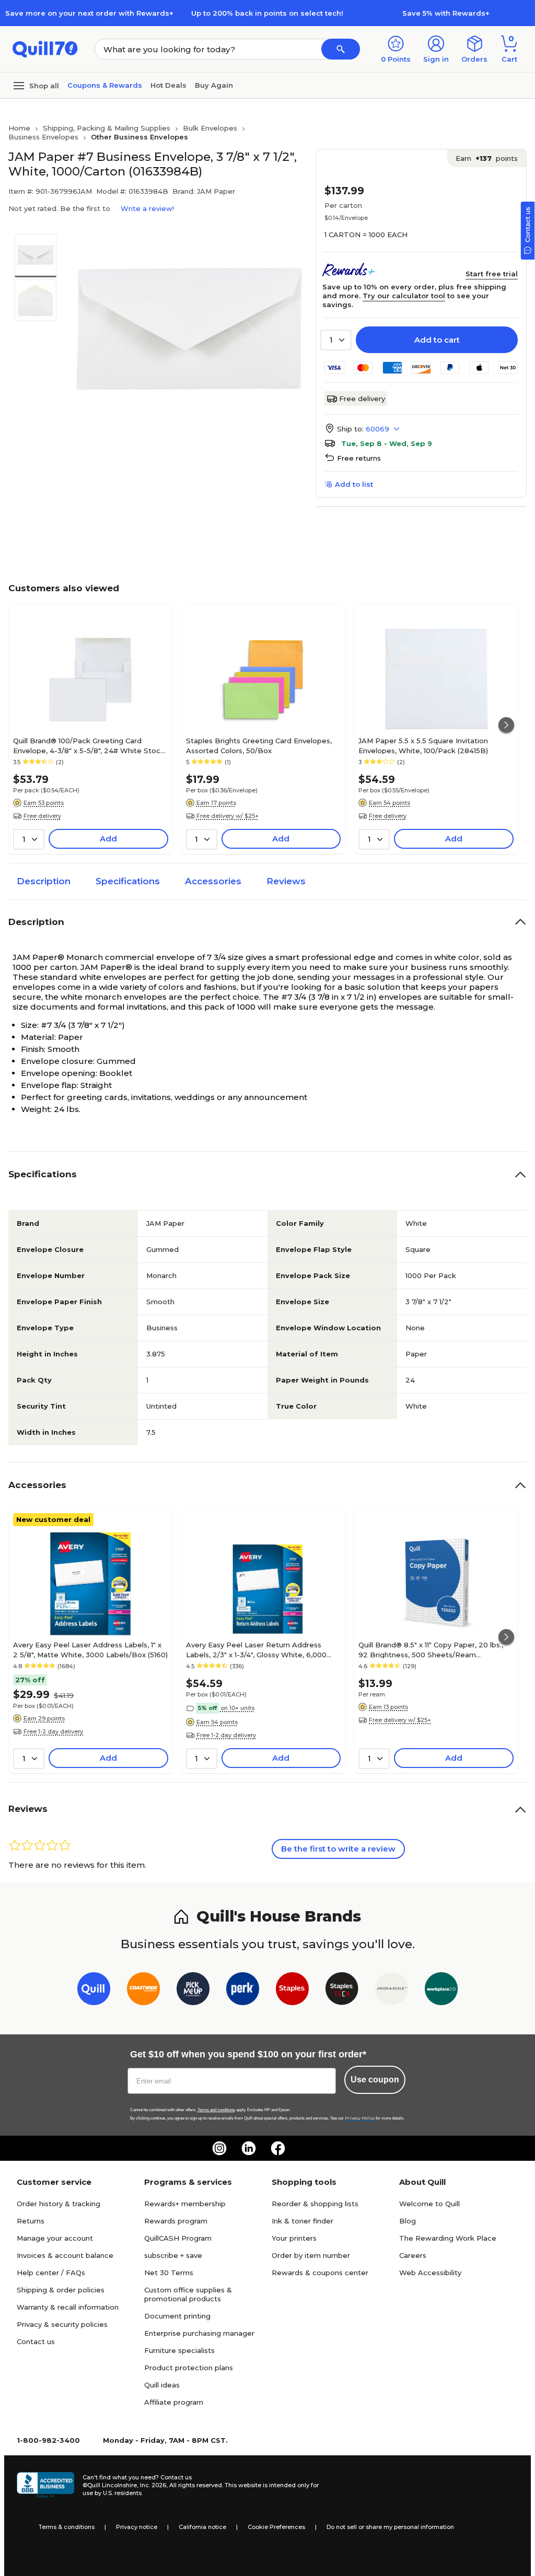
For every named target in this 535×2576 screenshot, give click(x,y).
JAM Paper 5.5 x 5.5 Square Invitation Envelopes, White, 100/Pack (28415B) (423, 745)
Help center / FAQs (51, 2273)
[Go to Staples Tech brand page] (342, 1991)
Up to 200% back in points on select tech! (267, 13)
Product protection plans (189, 2368)
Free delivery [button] (42, 816)
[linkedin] (249, 2148)
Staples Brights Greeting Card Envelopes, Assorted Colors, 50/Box (259, 745)
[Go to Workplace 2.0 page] (441, 1991)
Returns (31, 2221)
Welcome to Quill (429, 2204)
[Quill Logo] (45, 48)
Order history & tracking (59, 2204)
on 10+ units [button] (237, 1708)
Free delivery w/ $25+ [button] (228, 816)
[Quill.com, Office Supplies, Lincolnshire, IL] (45, 2485)
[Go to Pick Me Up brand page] (193, 1991)
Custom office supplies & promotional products (188, 2294)
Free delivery (362, 399)
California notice (202, 2527)
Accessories (213, 881)
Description (44, 881)
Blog (408, 2221)
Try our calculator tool (404, 296)
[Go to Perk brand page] (243, 1991)
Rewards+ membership (185, 2204)
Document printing (177, 2316)
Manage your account (55, 2238)
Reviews (286, 881)
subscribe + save (173, 2255)
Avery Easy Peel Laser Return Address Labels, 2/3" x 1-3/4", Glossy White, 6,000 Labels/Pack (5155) (256, 1649)
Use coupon (375, 2080)
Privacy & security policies (62, 2324)
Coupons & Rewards (105, 85)
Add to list (354, 484)
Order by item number (311, 2255)
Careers (413, 2255)
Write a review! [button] (147, 208)
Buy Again (214, 85)
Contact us (36, 2341)
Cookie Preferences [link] (276, 2527)
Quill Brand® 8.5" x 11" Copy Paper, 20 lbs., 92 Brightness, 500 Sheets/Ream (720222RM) (431, 1649)
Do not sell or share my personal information (390, 2527)
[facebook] (278, 2148)
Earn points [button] (487, 158)
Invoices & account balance (65, 2255)
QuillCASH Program (178, 2238)
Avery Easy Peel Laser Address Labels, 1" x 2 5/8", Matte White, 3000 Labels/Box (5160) (90, 1649)
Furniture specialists (179, 2350)
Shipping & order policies (61, 2290)
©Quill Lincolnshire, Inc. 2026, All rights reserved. (153, 2485)
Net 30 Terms (169, 2273)
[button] (341, 49)
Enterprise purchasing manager (199, 2333)
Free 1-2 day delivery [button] (53, 1731)
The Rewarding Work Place (448, 2238)
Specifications (128, 881)
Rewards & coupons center (320, 2273)
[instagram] (219, 2148)
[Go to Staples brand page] (292, 1991)
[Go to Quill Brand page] (94, 1991)
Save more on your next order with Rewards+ (89, 13)
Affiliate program (174, 2402)
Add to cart (437, 340)
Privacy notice (137, 2527)
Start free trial (492, 274)
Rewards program (176, 2221)
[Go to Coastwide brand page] (143, 1991)
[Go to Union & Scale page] (392, 1991)
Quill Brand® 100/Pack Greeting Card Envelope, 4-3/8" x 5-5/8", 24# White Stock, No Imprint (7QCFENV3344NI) (90, 745)
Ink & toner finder (303, 2221)
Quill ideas (162, 2385)
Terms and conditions (216, 2110)
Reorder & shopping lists (315, 2204)
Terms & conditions (67, 2527)
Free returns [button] (359, 458)
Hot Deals (168, 85)
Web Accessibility (430, 2273)
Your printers (294, 2238)
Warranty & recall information (68, 2307)
